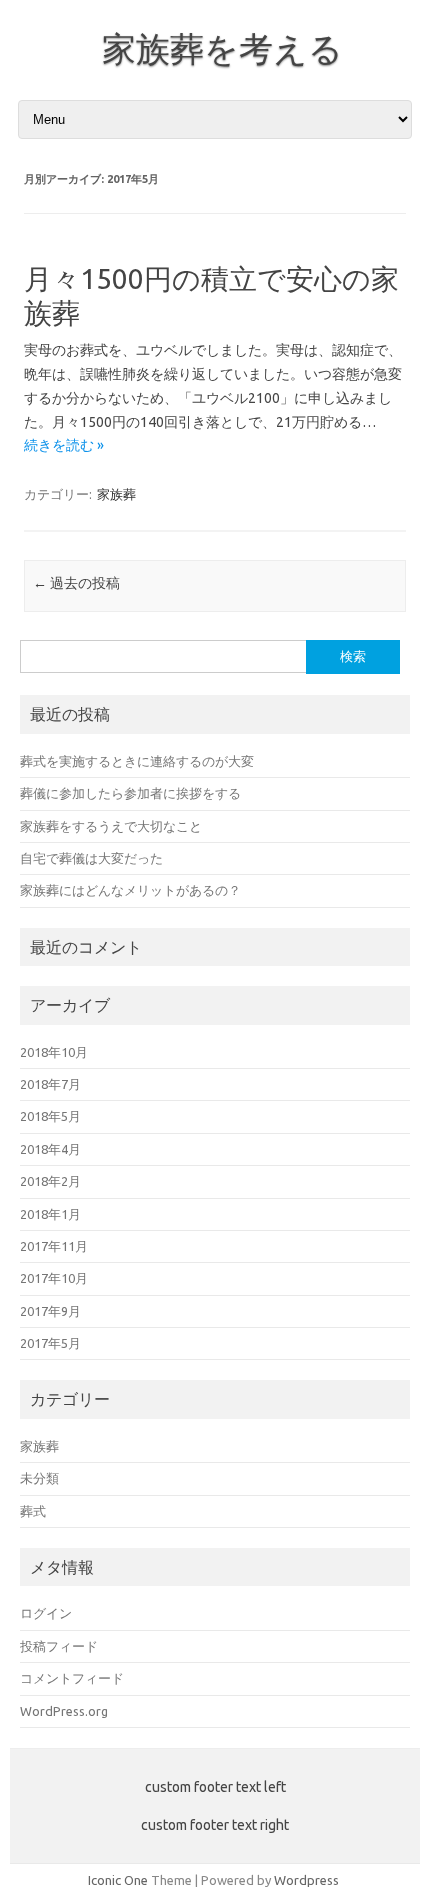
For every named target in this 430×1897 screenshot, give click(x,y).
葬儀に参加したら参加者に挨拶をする (130, 793)
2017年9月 (50, 1311)
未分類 (39, 1478)
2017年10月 (54, 1278)
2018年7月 (50, 1084)
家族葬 (116, 494)
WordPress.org (64, 1711)
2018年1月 (50, 1214)
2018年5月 (50, 1116)
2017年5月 (50, 1343)
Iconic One (118, 1880)
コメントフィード (72, 1678)
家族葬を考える (222, 48)
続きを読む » (64, 445)
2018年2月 (50, 1181)
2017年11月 (54, 1246)
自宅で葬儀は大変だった (91, 858)
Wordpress (306, 1880)
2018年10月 (54, 1052)
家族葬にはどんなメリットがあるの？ (130, 890)
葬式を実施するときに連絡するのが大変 (137, 761)
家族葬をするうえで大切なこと (111, 826)
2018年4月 (50, 1149)
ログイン (46, 1613)
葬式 (33, 1511)
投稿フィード (59, 1646)
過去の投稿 (76, 583)
